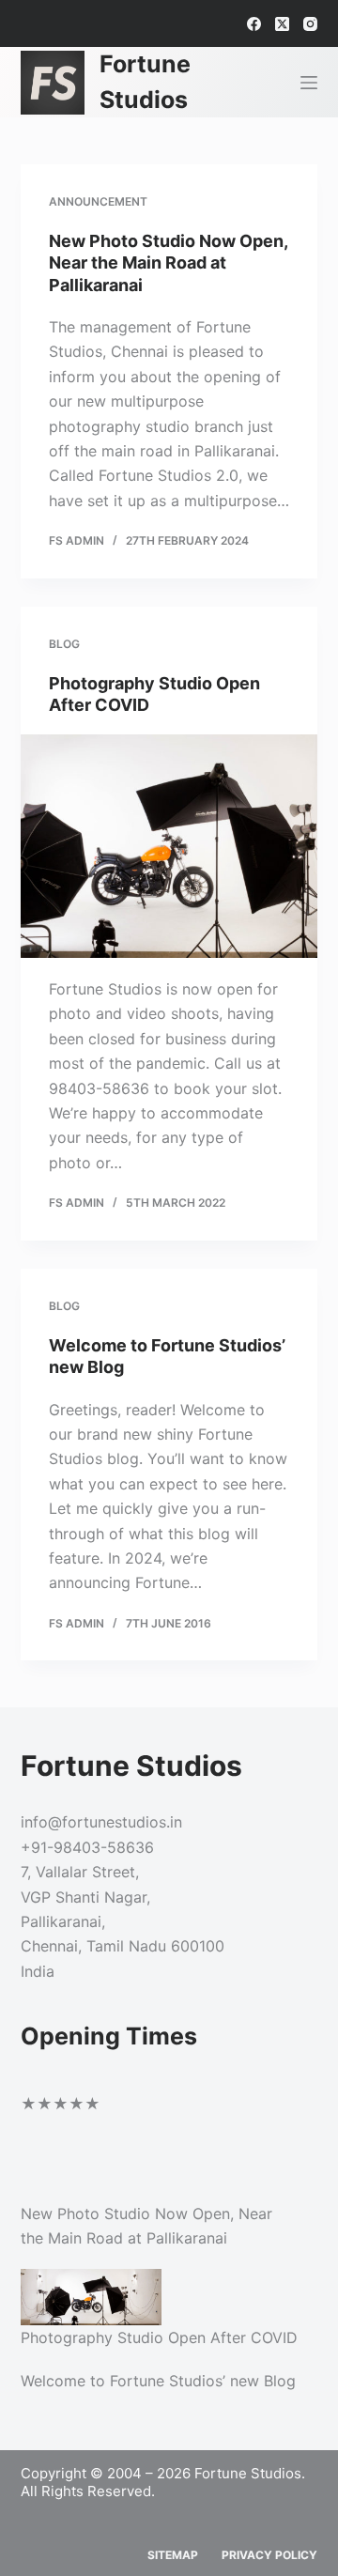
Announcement (98, 201)
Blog (64, 644)
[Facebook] (254, 24)
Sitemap (173, 2555)
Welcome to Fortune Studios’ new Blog (158, 2381)
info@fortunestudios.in (101, 1822)
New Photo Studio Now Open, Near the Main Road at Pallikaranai (168, 263)
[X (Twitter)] (282, 24)
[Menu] (309, 83)
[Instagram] (310, 24)
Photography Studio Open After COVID (159, 2337)
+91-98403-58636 (87, 1847)
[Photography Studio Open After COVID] (169, 846)
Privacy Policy (269, 2555)
